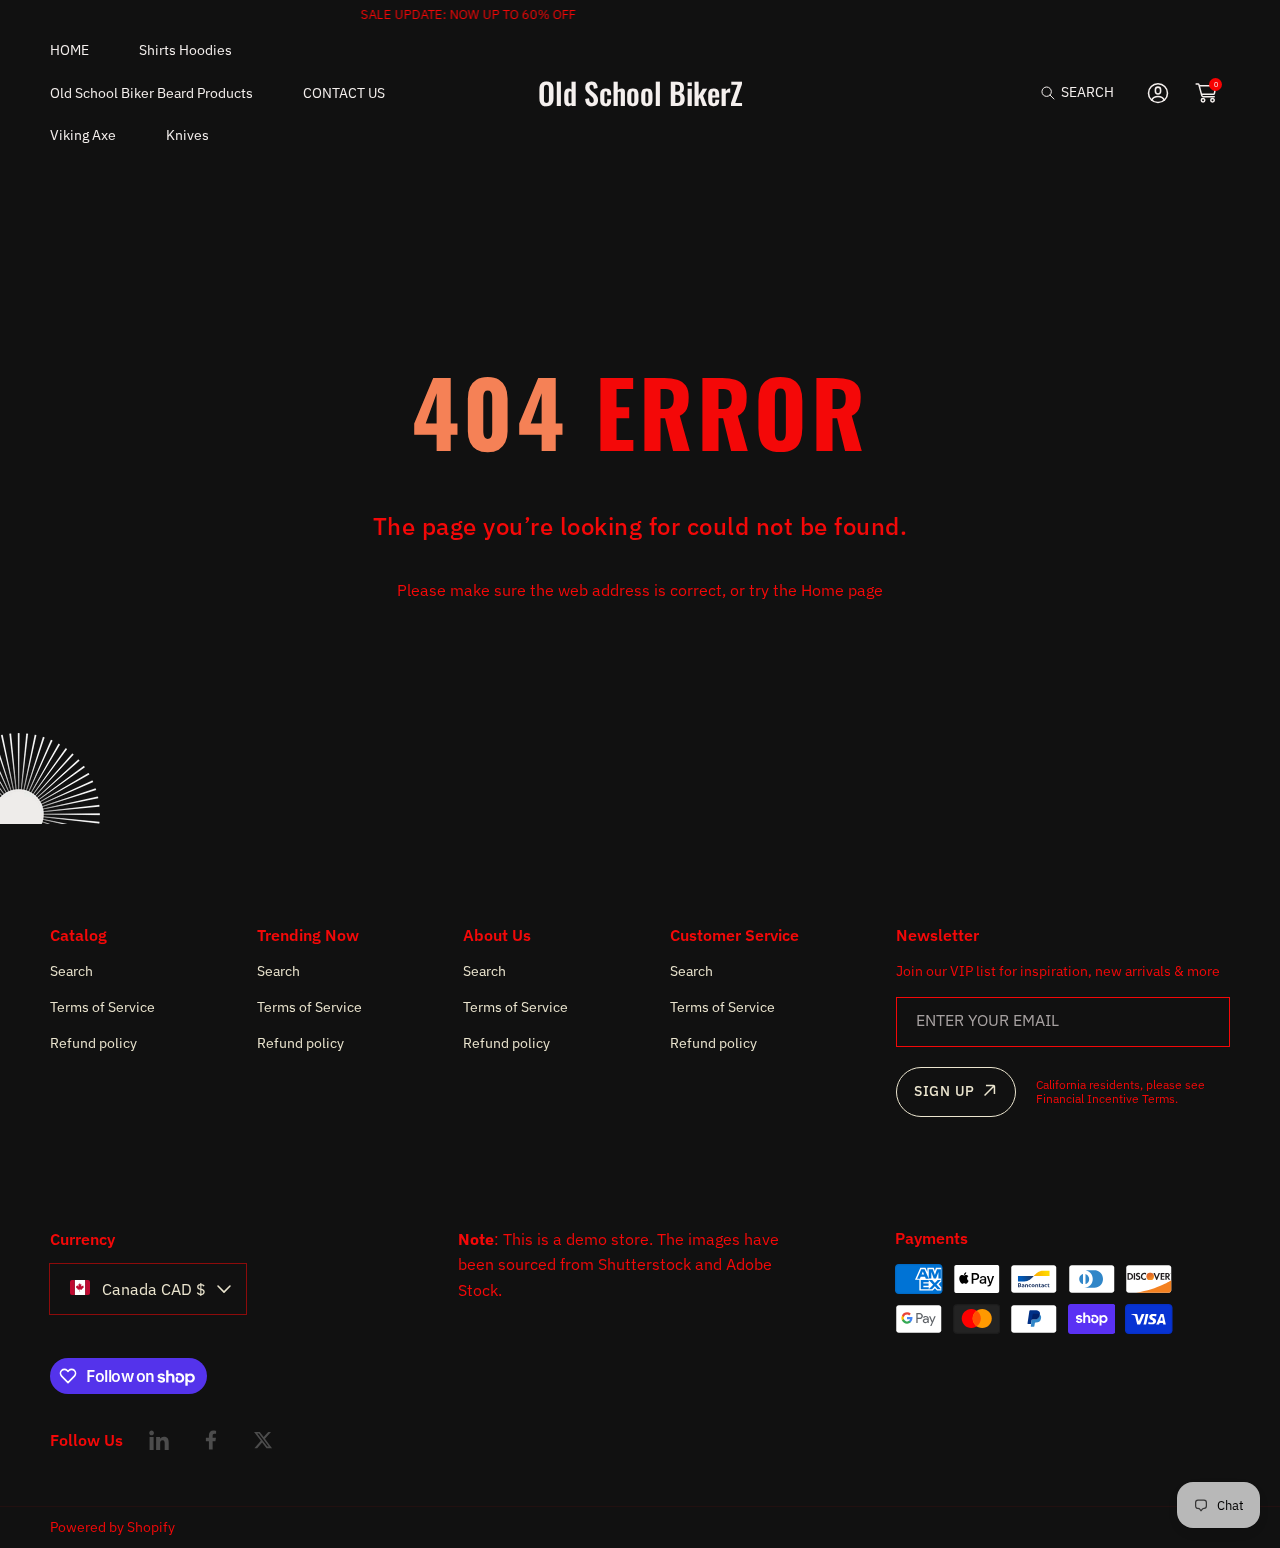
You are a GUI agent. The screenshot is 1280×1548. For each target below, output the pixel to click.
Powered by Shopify (112, 1527)
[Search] (1053, 92)
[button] (1077, 92)
